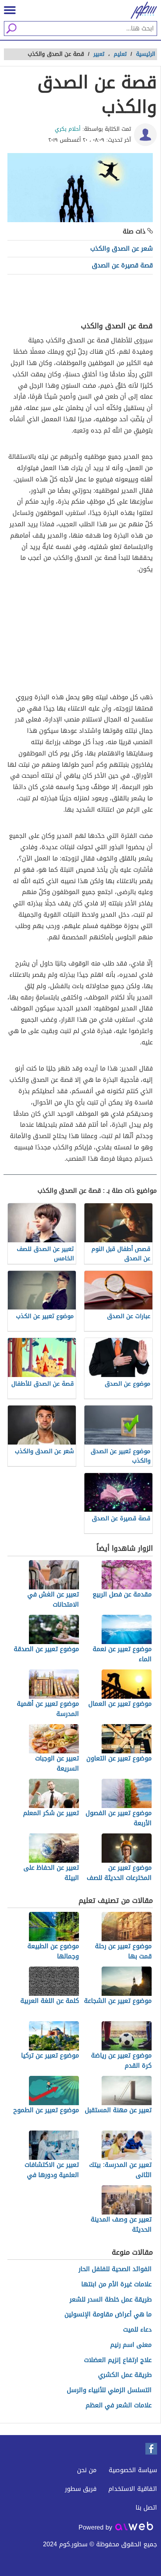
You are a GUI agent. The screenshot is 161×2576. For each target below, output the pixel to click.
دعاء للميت (137, 2330)
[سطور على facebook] (151, 2449)
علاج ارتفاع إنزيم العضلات (118, 2360)
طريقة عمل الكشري (125, 2375)
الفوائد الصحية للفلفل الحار (115, 2269)
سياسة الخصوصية (133, 2470)
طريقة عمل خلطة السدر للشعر (111, 2300)
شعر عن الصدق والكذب (122, 249)
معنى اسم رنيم (131, 2345)
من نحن (87, 2470)
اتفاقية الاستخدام (133, 2489)
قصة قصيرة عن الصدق (122, 265)
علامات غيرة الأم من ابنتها (116, 2285)
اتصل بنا (146, 2507)
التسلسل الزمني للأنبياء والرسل (109, 2390)
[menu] (10, 10)
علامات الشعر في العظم (119, 2406)
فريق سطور (81, 2489)
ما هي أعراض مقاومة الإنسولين (108, 2315)
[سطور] (141, 10)
